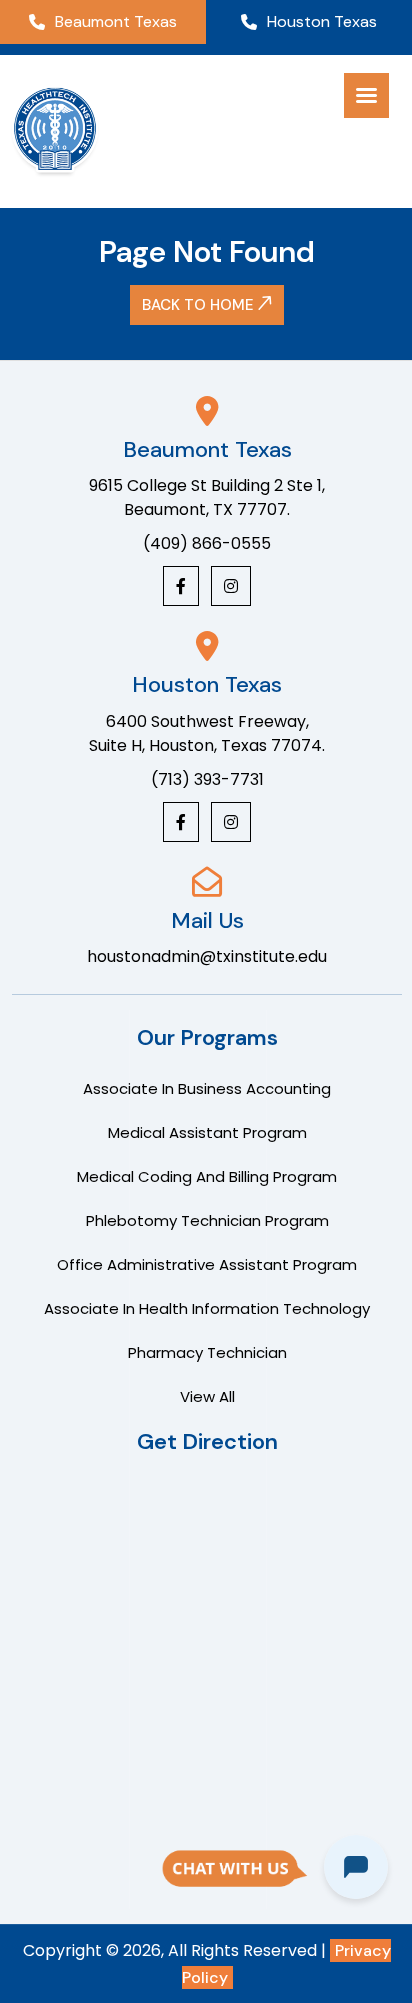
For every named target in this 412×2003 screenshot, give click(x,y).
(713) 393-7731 (207, 779)
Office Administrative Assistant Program (207, 1264)
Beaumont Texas (116, 21)
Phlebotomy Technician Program (207, 1220)
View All (207, 1396)
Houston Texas (322, 21)
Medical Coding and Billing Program (207, 1176)
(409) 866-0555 (207, 543)
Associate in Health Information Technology (207, 1308)
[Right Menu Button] (366, 96)
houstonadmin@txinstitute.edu (207, 956)
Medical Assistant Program (207, 1132)
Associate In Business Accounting (207, 1088)
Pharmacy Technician (207, 1352)
